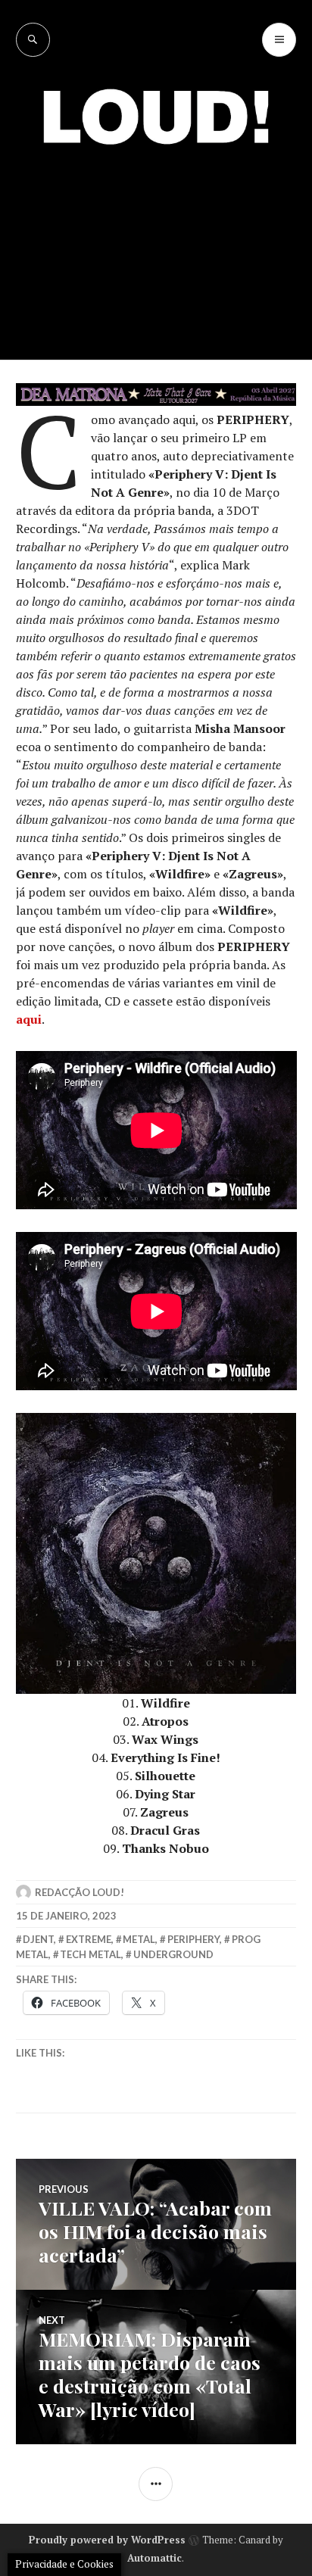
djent (38, 1939)
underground (173, 1954)
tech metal (90, 1954)
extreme (89, 1939)
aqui (29, 1019)
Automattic (154, 2558)
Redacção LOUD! (80, 1892)
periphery (193, 1939)
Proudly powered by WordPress (107, 2540)
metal (139, 1939)
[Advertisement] (156, 241)
